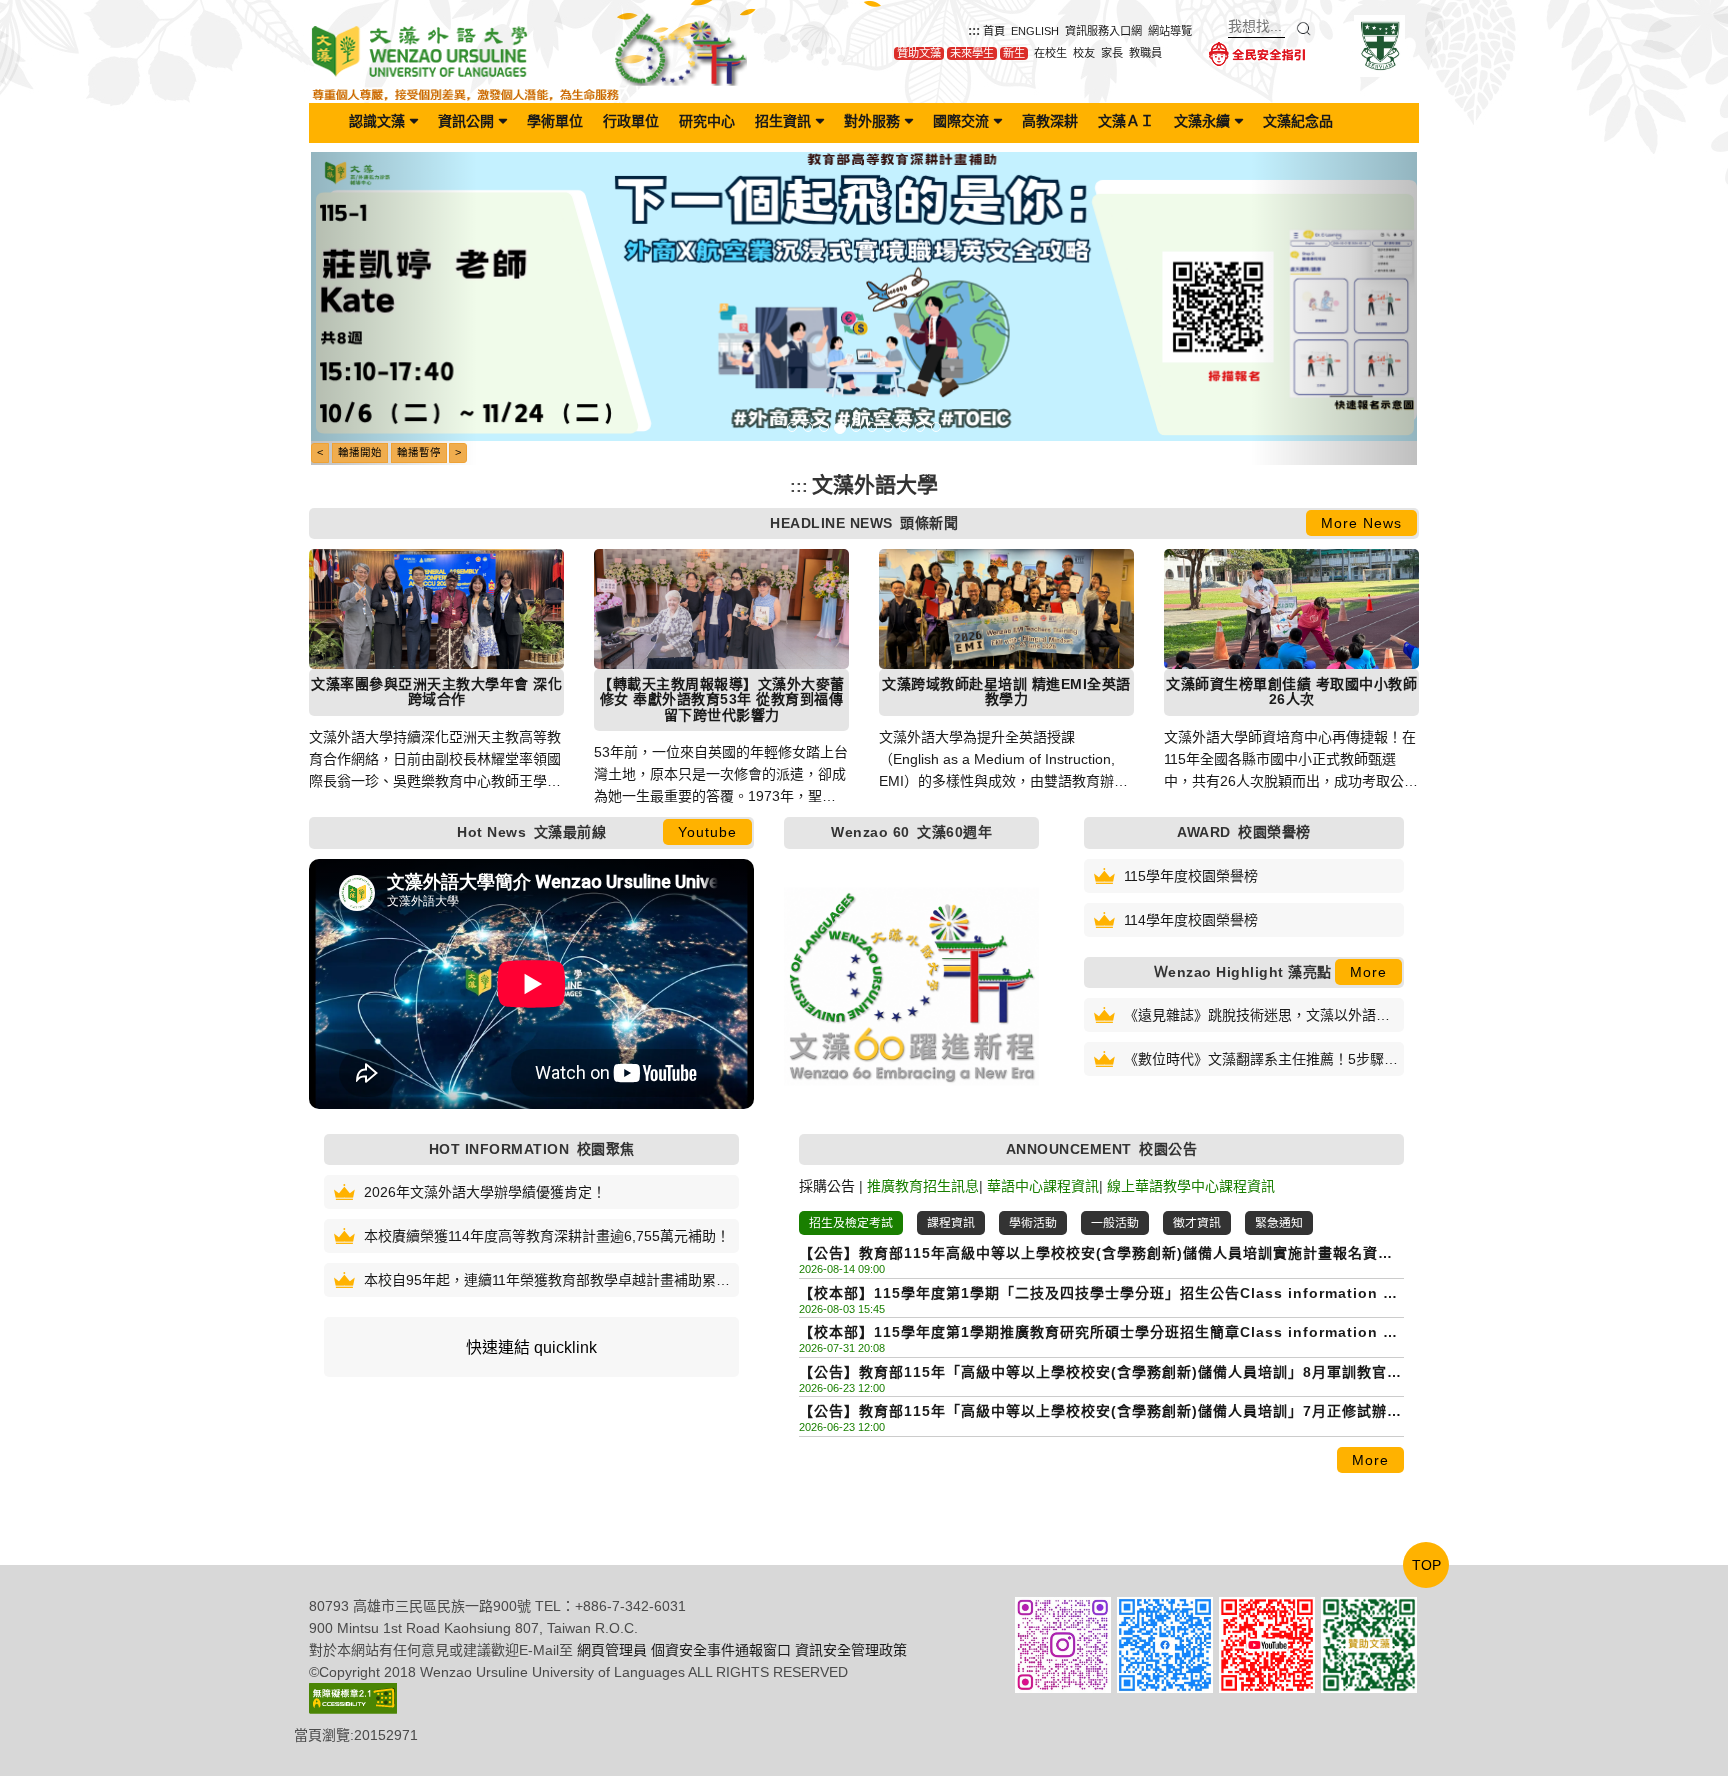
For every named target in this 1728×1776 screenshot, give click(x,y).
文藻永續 (1202, 121)
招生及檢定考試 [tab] (851, 1223)
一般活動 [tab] (1115, 1223)
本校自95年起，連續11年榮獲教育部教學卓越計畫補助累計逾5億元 (547, 1281)
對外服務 (872, 121)
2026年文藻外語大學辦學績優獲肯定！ (485, 1192)
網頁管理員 (612, 1650)
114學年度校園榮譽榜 (1191, 920)
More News (1361, 523)
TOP (1426, 1565)
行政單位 (631, 121)
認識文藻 (377, 121)
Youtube (707, 832)
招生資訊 (783, 121)
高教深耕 (1050, 121)
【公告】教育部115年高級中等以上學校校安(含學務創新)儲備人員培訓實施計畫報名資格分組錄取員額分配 (1096, 1254)
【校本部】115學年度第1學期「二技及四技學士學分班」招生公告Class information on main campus (1101, 1294)
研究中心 (707, 121)
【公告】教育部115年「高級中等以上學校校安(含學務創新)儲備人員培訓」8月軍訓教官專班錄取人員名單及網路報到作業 (1100, 1373)
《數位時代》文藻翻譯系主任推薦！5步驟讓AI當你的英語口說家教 (1261, 1060)
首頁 (994, 31)
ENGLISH (1035, 31)
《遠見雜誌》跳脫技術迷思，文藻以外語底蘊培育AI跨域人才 (1257, 1016)
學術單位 (555, 121)
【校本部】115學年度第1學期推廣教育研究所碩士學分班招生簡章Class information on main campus (1101, 1333)
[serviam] (1379, 45)
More (1368, 972)
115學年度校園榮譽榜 (1191, 876)
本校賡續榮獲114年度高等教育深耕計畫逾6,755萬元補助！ (547, 1236)
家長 (1112, 53)
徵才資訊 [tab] (1197, 1223)
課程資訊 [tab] (951, 1223)
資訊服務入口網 (1103, 31)
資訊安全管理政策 (851, 1650)
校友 (1084, 53)
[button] (394, 308)
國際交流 (961, 121)
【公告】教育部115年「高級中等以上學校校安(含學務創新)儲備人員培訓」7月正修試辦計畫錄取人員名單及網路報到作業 (1100, 1412)
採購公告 (827, 1186)
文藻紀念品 (1298, 121)
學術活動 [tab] (1033, 1223)
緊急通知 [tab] (1279, 1223)
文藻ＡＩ (1126, 121)
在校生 (1050, 53)
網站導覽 (1170, 31)
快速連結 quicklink (531, 1347)
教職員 (1145, 53)
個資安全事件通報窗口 (721, 1650)
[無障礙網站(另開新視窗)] (353, 1697)
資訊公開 (466, 121)
